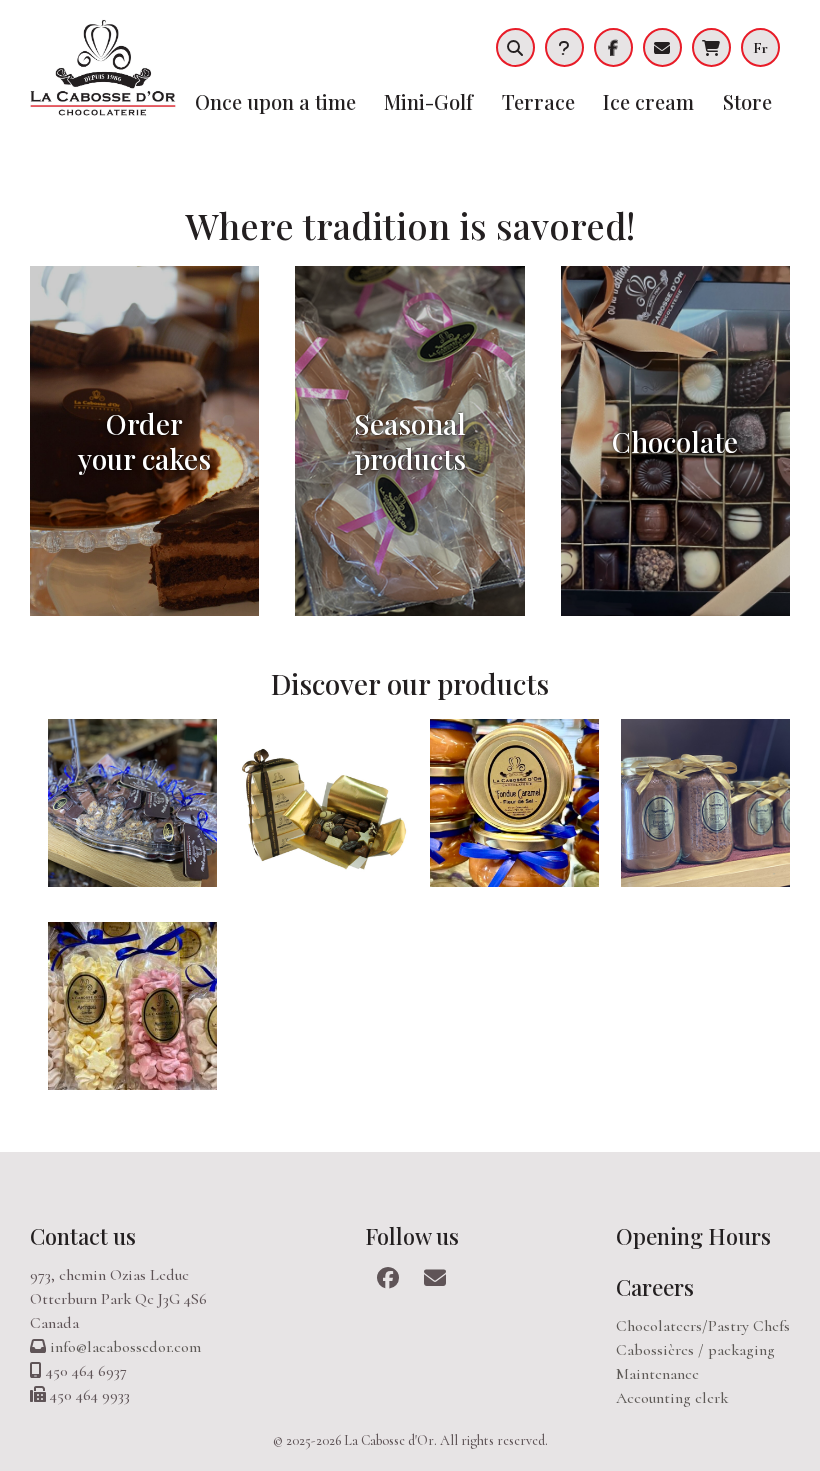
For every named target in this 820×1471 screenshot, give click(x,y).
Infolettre (662, 47)
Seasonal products (410, 441)
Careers (655, 1287)
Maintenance (657, 1374)
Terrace (538, 101)
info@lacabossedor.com (125, 1347)
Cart (711, 47)
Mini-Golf (428, 101)
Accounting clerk (672, 1398)
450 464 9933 (90, 1395)
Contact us (83, 1236)
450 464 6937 (86, 1371)
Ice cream (648, 101)
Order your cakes (144, 441)
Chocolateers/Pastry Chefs (703, 1326)
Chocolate (675, 441)
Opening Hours (693, 1236)
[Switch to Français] (765, 47)
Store (747, 101)
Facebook (613, 47)
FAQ (564, 47)
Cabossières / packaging (695, 1350)
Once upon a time (275, 101)
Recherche (515, 47)
